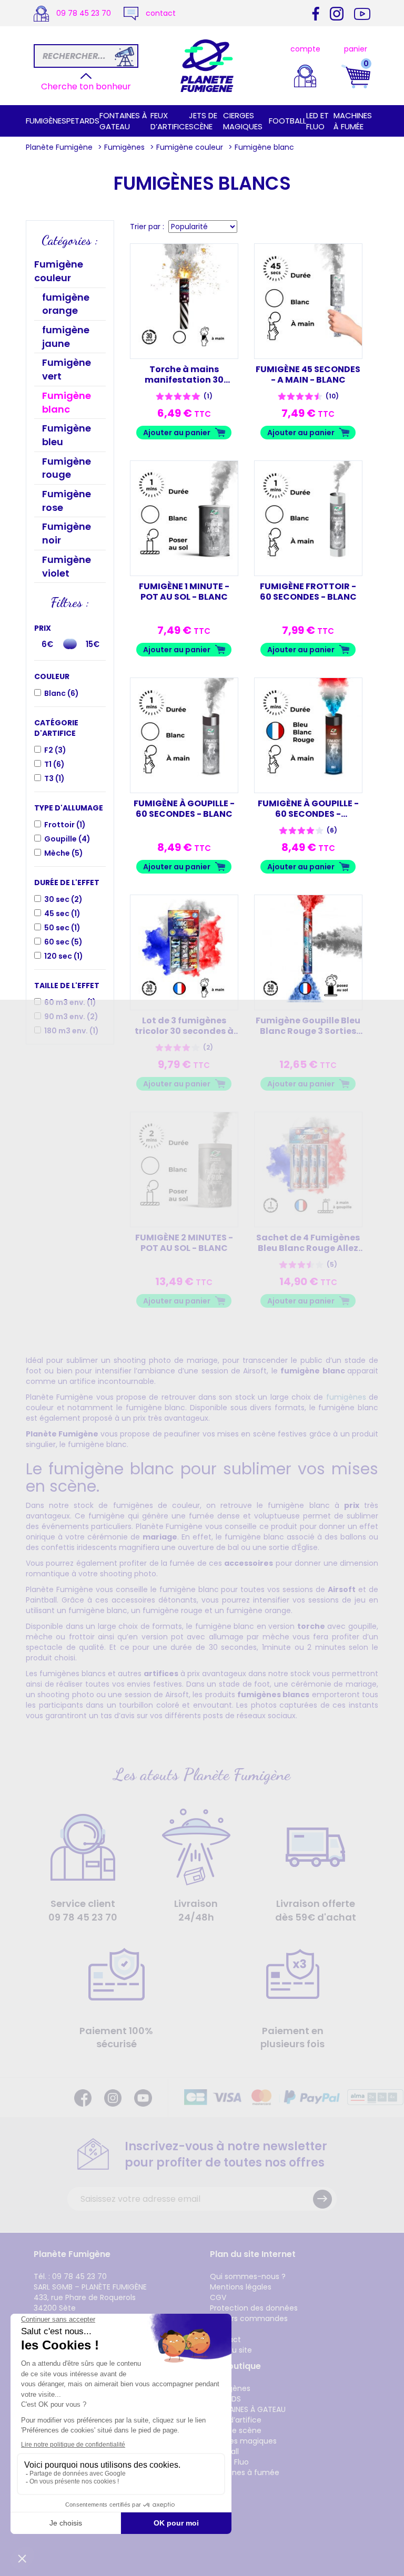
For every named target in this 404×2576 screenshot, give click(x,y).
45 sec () (62, 914)
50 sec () (62, 928)
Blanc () (62, 693)
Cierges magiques (243, 121)
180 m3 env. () (72, 1031)
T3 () (54, 778)
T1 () (54, 764)
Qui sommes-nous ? (248, 2276)
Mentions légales (241, 2287)
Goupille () (67, 839)
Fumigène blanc (67, 402)
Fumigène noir (67, 533)
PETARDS (83, 121)
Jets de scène (203, 121)
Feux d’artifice (170, 121)
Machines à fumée (353, 121)
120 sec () (64, 956)
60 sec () (63, 942)
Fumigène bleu (67, 435)
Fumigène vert (67, 369)
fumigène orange (66, 304)
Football (287, 121)
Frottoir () (65, 825)
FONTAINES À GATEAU (123, 121)
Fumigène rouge (67, 468)
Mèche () (64, 853)
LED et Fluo (317, 121)
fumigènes (346, 1397)
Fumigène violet (67, 566)
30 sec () (63, 899)
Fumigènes (46, 121)
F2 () (55, 750)
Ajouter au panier (177, 433)
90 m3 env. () (71, 1017)
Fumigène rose (67, 501)
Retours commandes (249, 2318)
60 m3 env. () (70, 1002)
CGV (218, 2297)
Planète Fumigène (59, 147)
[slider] (72, 644)
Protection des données (254, 2308)
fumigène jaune (66, 337)
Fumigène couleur (190, 147)
